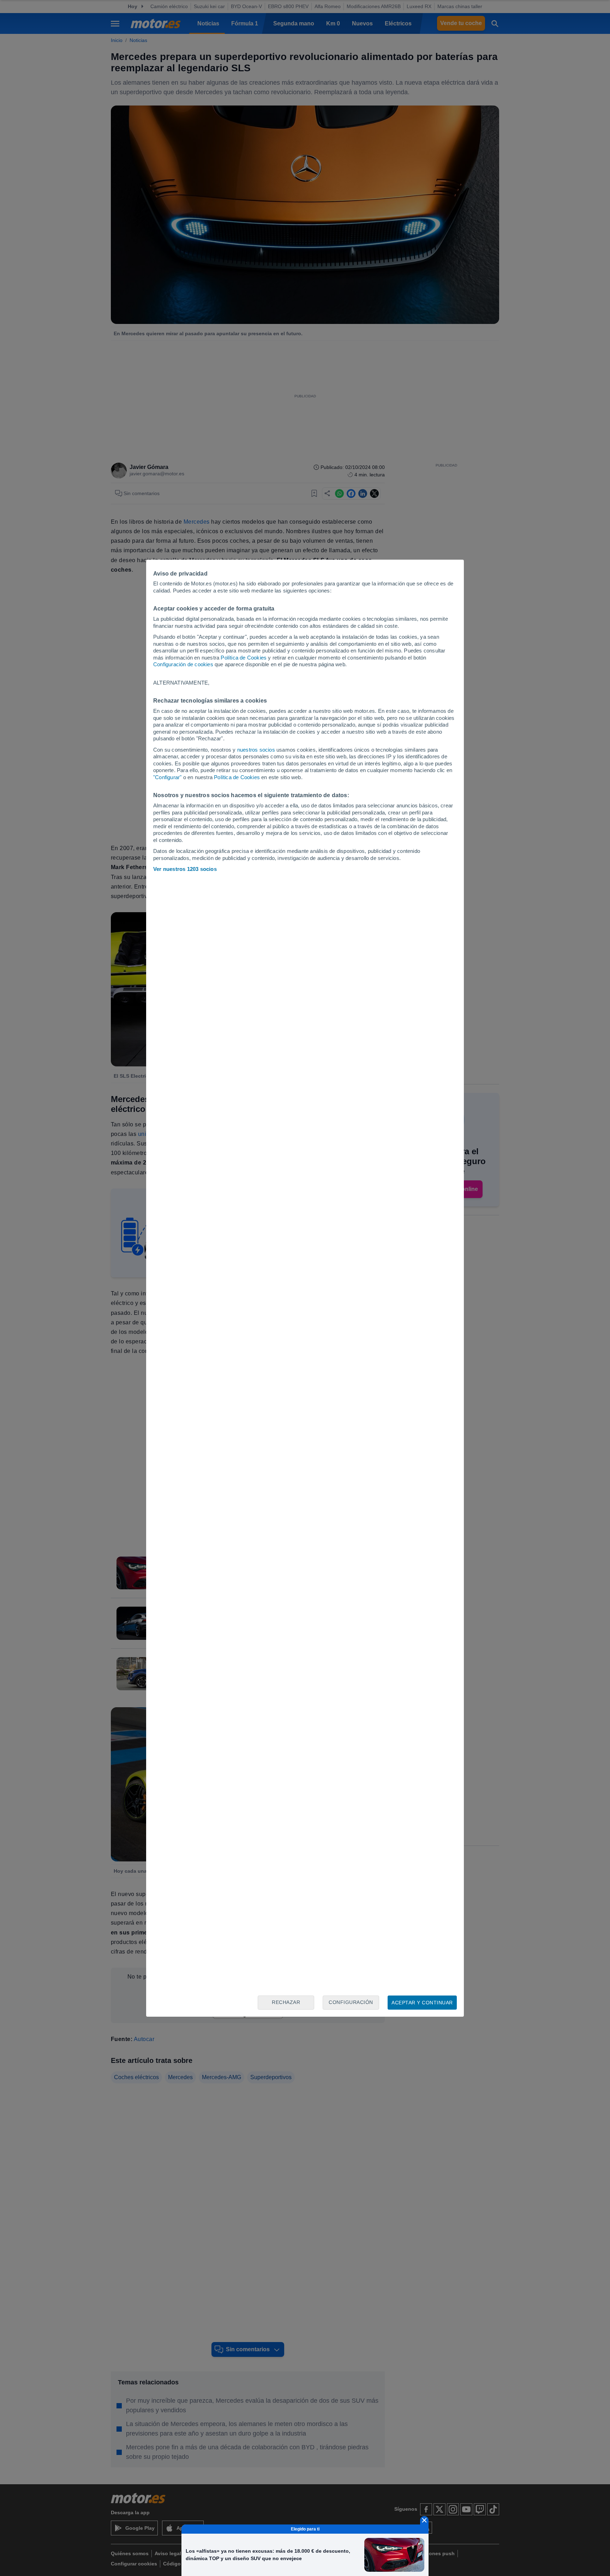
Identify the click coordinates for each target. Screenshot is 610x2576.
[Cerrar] (424, 2520)
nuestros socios (256, 750)
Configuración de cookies (183, 664)
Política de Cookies (244, 658)
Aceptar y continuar (422, 2003)
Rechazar (286, 2002)
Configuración (351, 2002)
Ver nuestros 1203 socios (185, 869)
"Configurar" (167, 777)
